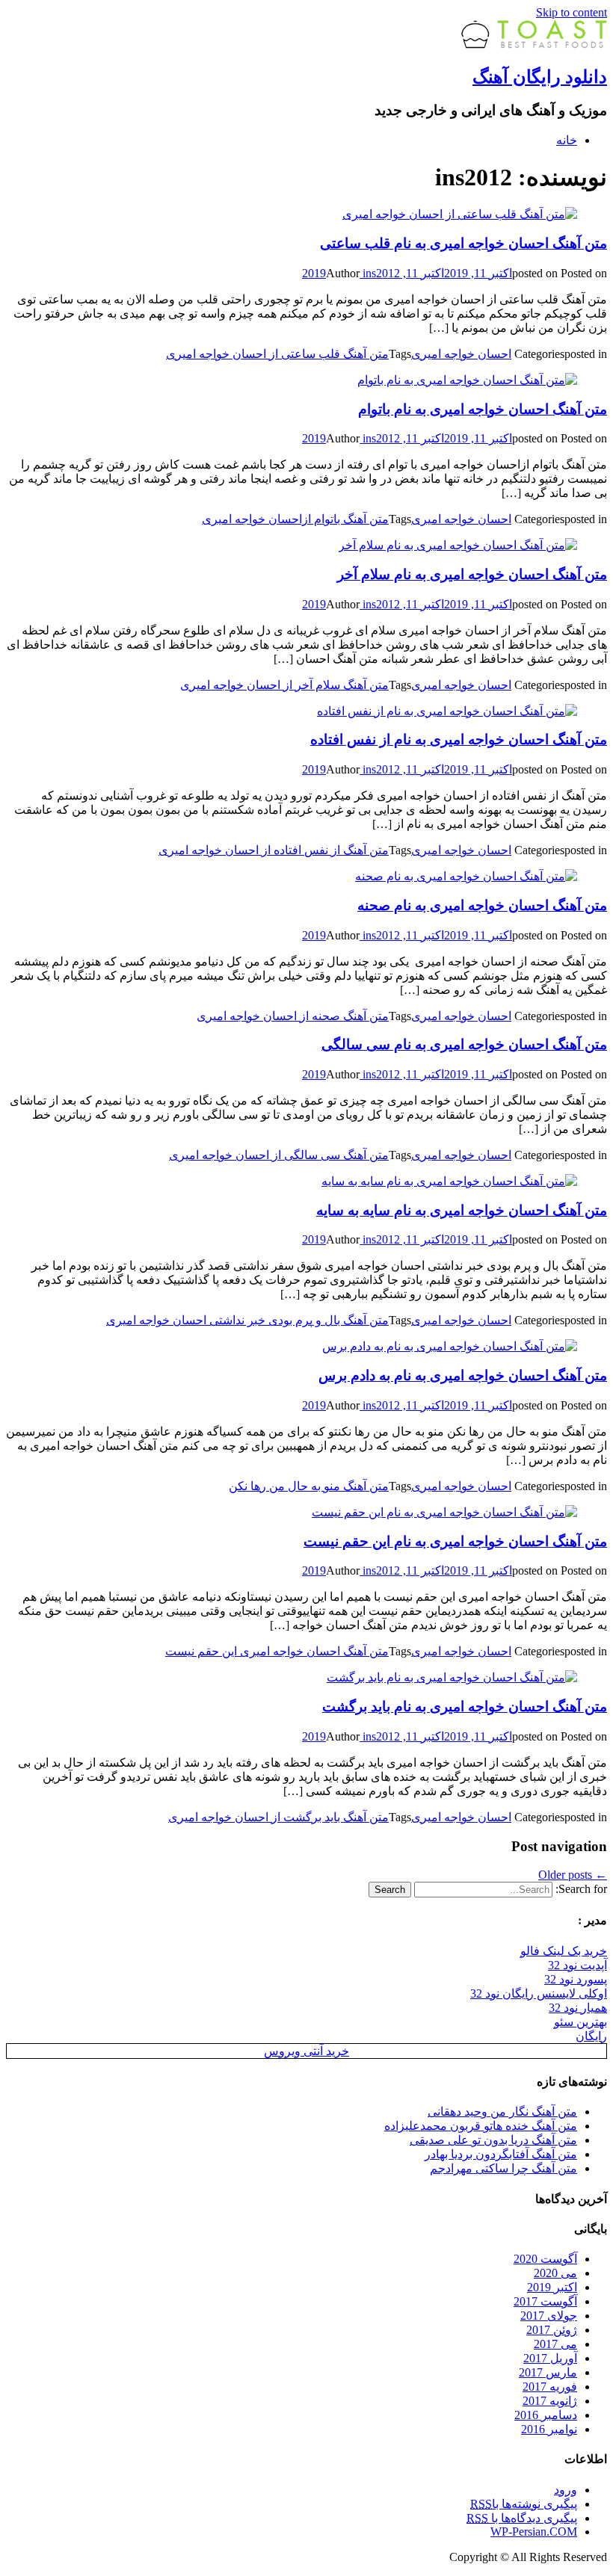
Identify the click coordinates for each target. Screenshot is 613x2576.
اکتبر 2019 (552, 2287)
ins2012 (380, 273)
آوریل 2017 (550, 2358)
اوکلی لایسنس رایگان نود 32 (539, 1993)
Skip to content (572, 12)
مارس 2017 (548, 2372)
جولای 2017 (549, 2316)
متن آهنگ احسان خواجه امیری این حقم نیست (277, 1651)
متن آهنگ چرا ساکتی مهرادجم (503, 2168)
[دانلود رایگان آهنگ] (534, 44)
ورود (566, 2490)
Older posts (573, 1875)
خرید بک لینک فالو (564, 1951)
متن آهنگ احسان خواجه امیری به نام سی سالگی (464, 1044)
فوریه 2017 (550, 2387)
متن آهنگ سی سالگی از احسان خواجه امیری (279, 1155)
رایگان (591, 2036)
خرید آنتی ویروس (306, 2051)
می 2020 (555, 2273)
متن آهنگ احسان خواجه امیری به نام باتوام (483, 409)
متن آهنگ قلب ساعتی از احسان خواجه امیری (277, 354)
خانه (567, 140)
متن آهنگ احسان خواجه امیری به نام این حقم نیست (455, 1541)
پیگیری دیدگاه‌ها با (522, 2518)
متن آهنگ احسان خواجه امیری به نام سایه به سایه (462, 1210)
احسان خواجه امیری (461, 354)
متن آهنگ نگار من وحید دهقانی (502, 2112)
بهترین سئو (580, 2022)
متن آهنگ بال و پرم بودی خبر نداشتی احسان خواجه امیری (247, 1320)
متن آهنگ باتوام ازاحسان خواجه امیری (295, 519)
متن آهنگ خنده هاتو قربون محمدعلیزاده (481, 2126)
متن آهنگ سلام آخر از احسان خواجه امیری (284, 685)
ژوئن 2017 (552, 2330)
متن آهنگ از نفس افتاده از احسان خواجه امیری (274, 850)
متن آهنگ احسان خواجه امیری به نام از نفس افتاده (459, 739)
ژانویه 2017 (550, 2401)
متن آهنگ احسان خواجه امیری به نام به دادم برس (463, 1375)
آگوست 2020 (545, 2259)
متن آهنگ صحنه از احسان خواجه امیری (293, 1016)
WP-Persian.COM (534, 2532)
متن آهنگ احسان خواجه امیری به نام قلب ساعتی (463, 243)
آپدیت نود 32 (577, 1965)
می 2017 (555, 2344)
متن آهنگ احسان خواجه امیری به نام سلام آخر (472, 574)
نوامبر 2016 (549, 2429)
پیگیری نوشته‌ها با (524, 2504)
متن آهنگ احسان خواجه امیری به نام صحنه (482, 905)
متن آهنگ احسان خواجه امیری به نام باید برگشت (465, 1706)
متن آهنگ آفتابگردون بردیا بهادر (501, 2154)
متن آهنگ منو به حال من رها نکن (309, 1486)
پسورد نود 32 (576, 1979)
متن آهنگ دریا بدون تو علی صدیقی (493, 2140)
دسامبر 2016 (546, 2415)
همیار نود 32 (578, 2008)
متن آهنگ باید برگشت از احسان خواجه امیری (278, 1817)
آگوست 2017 (545, 2301)
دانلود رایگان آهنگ (540, 77)
